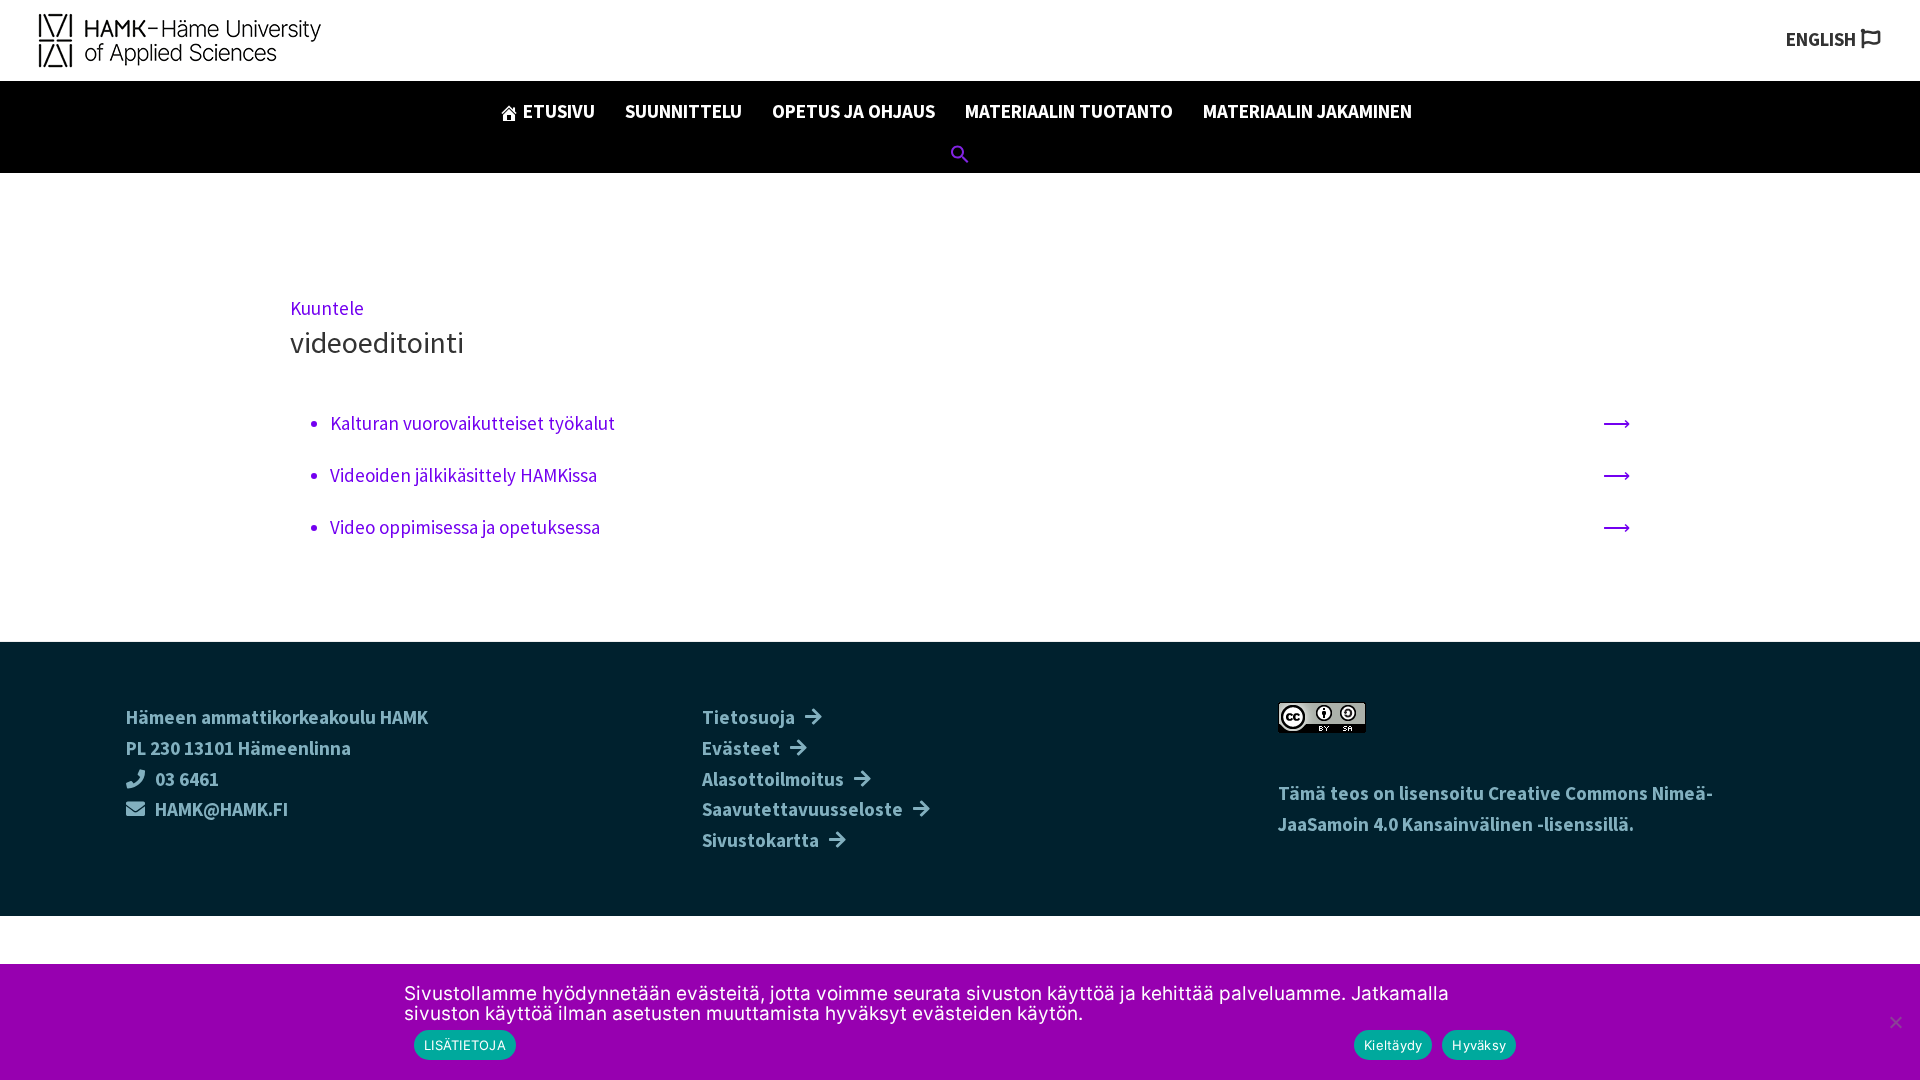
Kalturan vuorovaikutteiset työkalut (472, 423)
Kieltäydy (1393, 1045)
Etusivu (557, 111)
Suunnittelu (683, 111)
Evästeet (741, 748)
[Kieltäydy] (1895, 1022)
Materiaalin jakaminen (1307, 111)
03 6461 (187, 779)
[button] (960, 157)
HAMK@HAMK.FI (221, 809)
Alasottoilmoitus (773, 779)
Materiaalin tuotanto (1069, 111)
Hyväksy (1479, 1045)
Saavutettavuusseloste (802, 809)
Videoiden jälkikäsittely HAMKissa (463, 475)
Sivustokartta (760, 840)
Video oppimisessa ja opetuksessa (467, 527)
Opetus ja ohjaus (853, 111)
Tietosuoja (748, 717)
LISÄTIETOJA (465, 1045)
